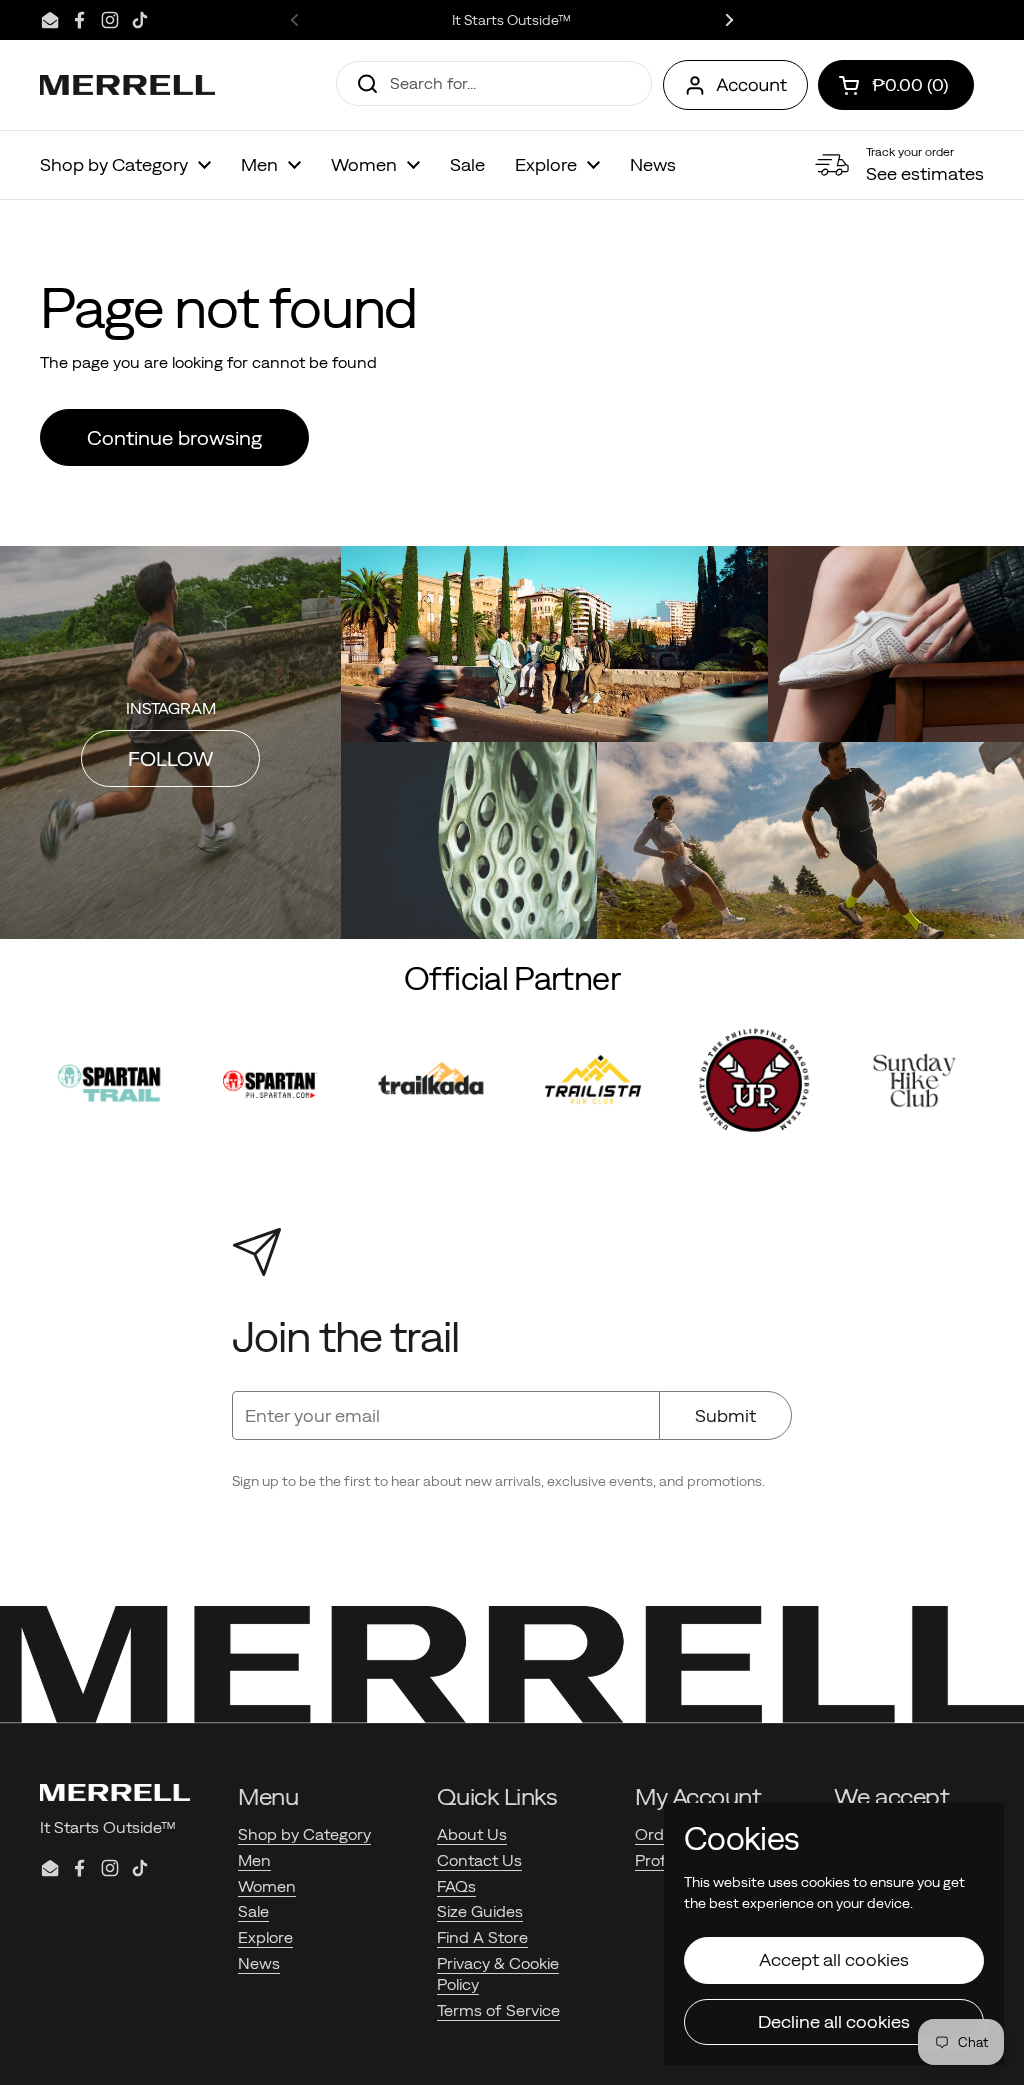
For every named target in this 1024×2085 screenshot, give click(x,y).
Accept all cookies (834, 1959)
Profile (658, 1860)
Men (254, 1860)
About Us (472, 1834)
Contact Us (479, 1860)
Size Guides (480, 1911)
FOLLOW (170, 758)
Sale (253, 1911)
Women (267, 1886)
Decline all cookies (834, 2021)
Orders (661, 1834)
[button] (896, 85)
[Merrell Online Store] (127, 85)
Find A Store (482, 1937)
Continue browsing (174, 437)
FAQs (456, 1886)
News (259, 1963)
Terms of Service (498, 2010)
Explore (265, 1937)
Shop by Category (304, 1834)
